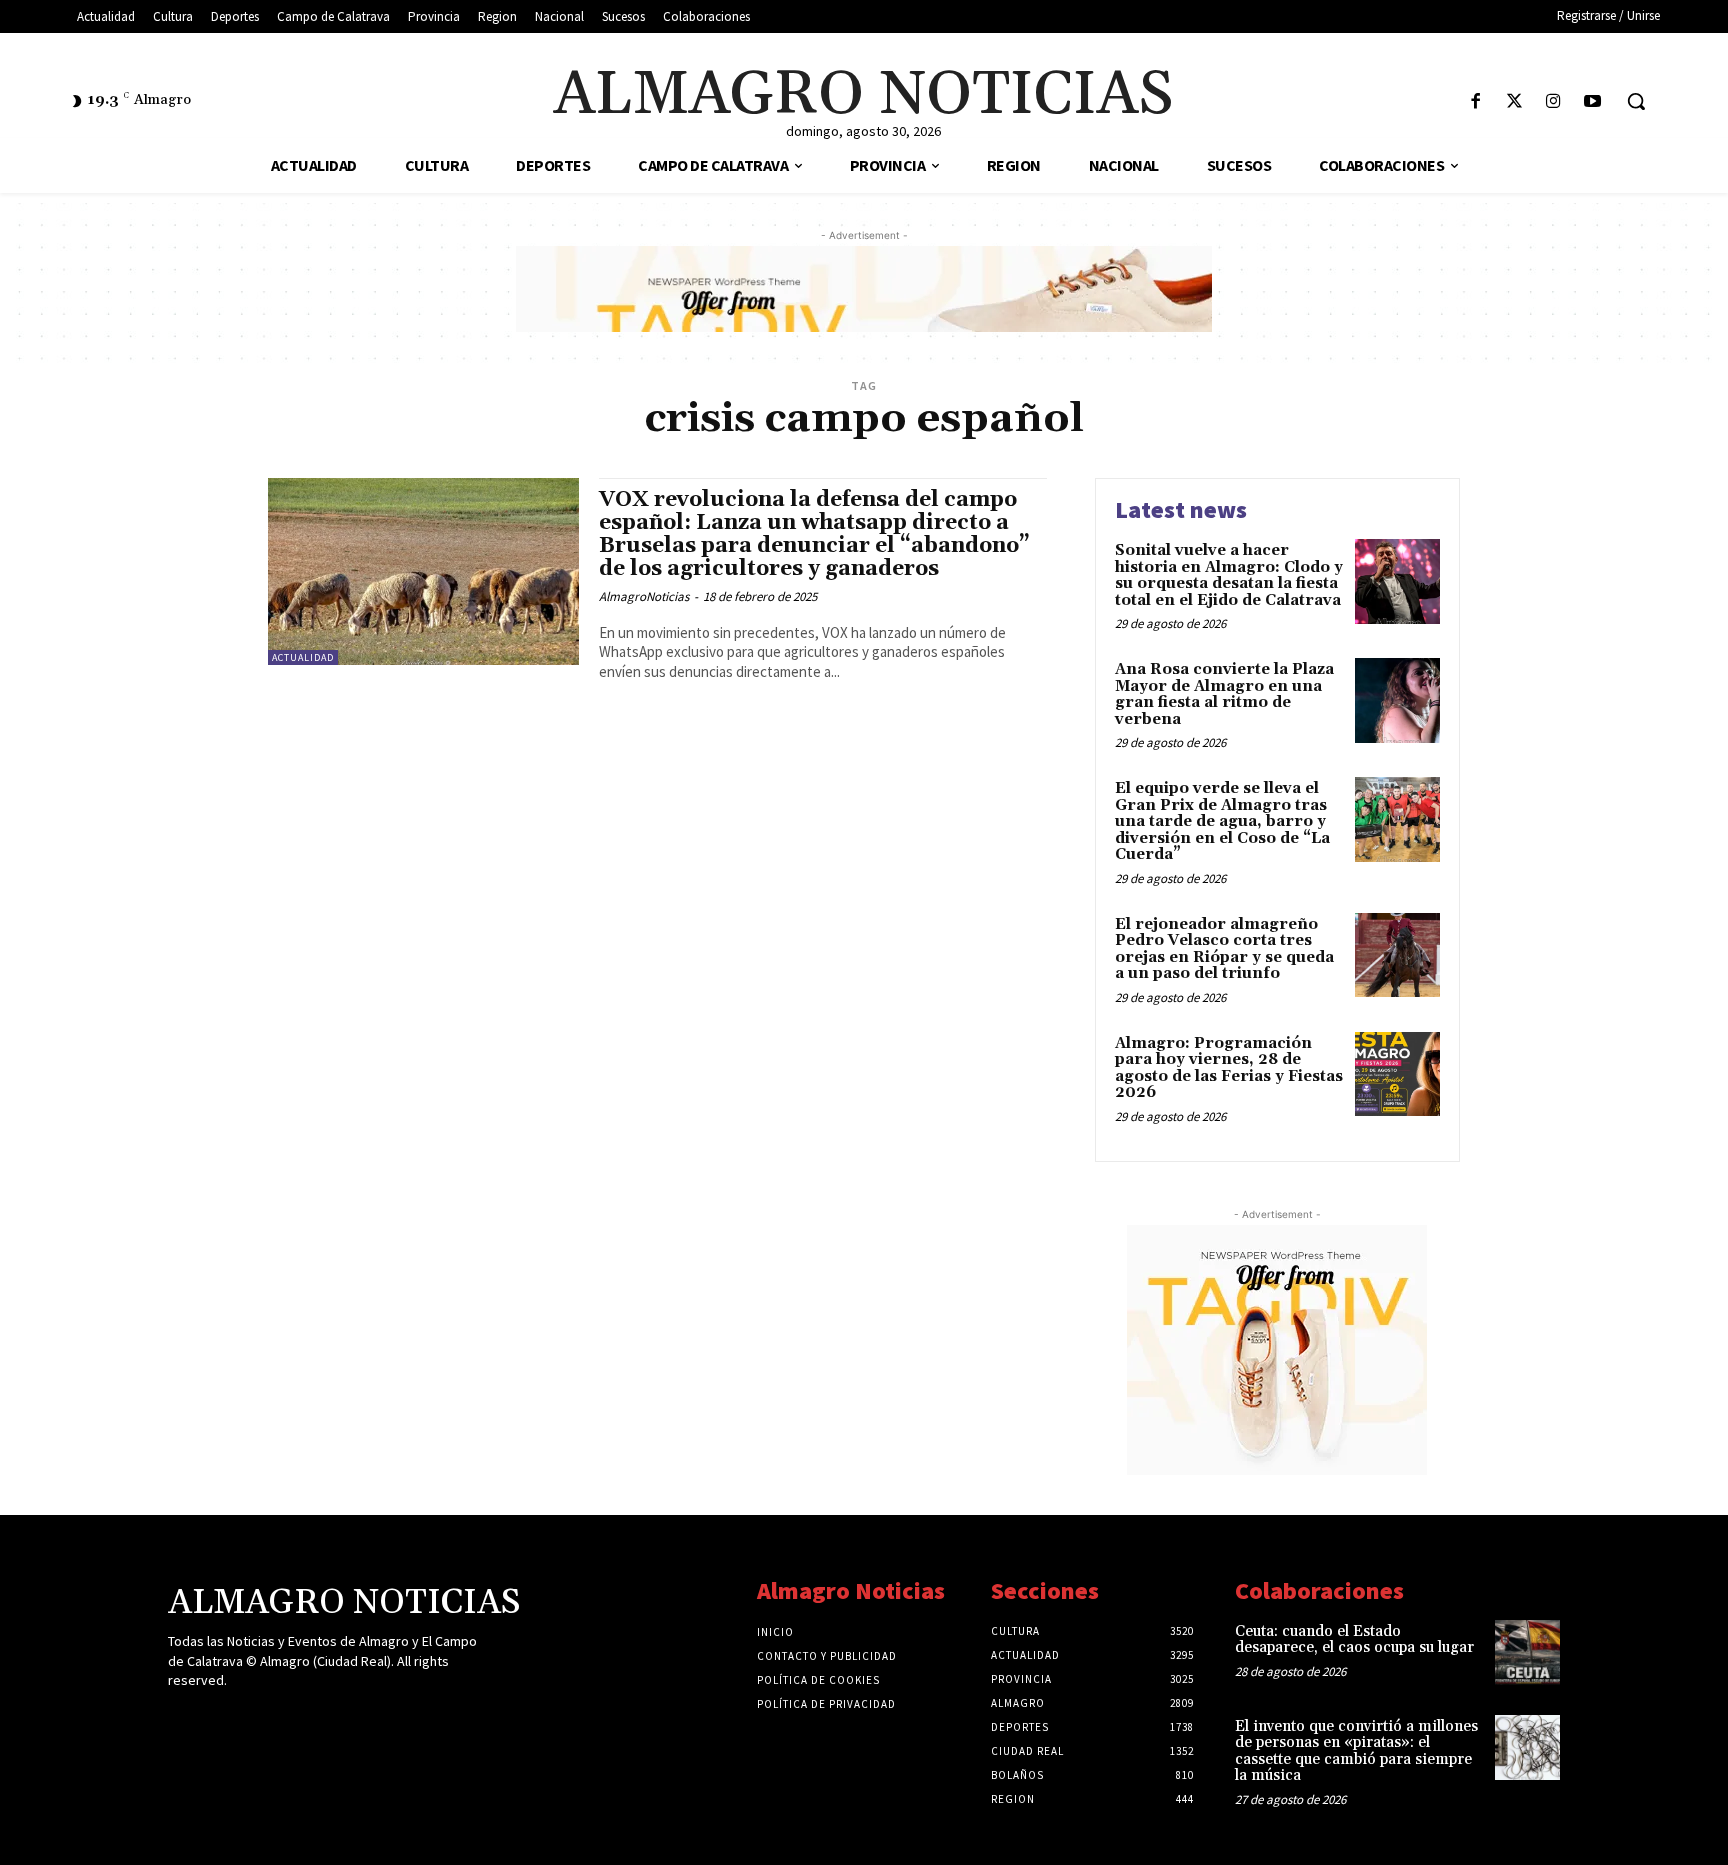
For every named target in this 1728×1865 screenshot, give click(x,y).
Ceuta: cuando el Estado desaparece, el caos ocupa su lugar (1354, 1640)
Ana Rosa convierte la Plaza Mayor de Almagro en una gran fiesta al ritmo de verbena (1224, 694)
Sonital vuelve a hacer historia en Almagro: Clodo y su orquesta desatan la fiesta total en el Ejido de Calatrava (1229, 575)
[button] (1636, 101)
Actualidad (303, 657)
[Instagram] (1553, 102)
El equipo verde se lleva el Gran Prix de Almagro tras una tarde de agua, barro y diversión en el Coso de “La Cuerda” (1222, 821)
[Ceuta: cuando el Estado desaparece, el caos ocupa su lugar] (1527, 1652)
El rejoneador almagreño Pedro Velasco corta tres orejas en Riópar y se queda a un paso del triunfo (1224, 949)
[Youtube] (1592, 102)
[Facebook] (1475, 102)
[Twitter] (1514, 102)
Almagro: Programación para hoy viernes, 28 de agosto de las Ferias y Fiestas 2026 (1229, 1068)
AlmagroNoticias (644, 596)
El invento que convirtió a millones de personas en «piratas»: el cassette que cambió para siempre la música (1356, 1751)
